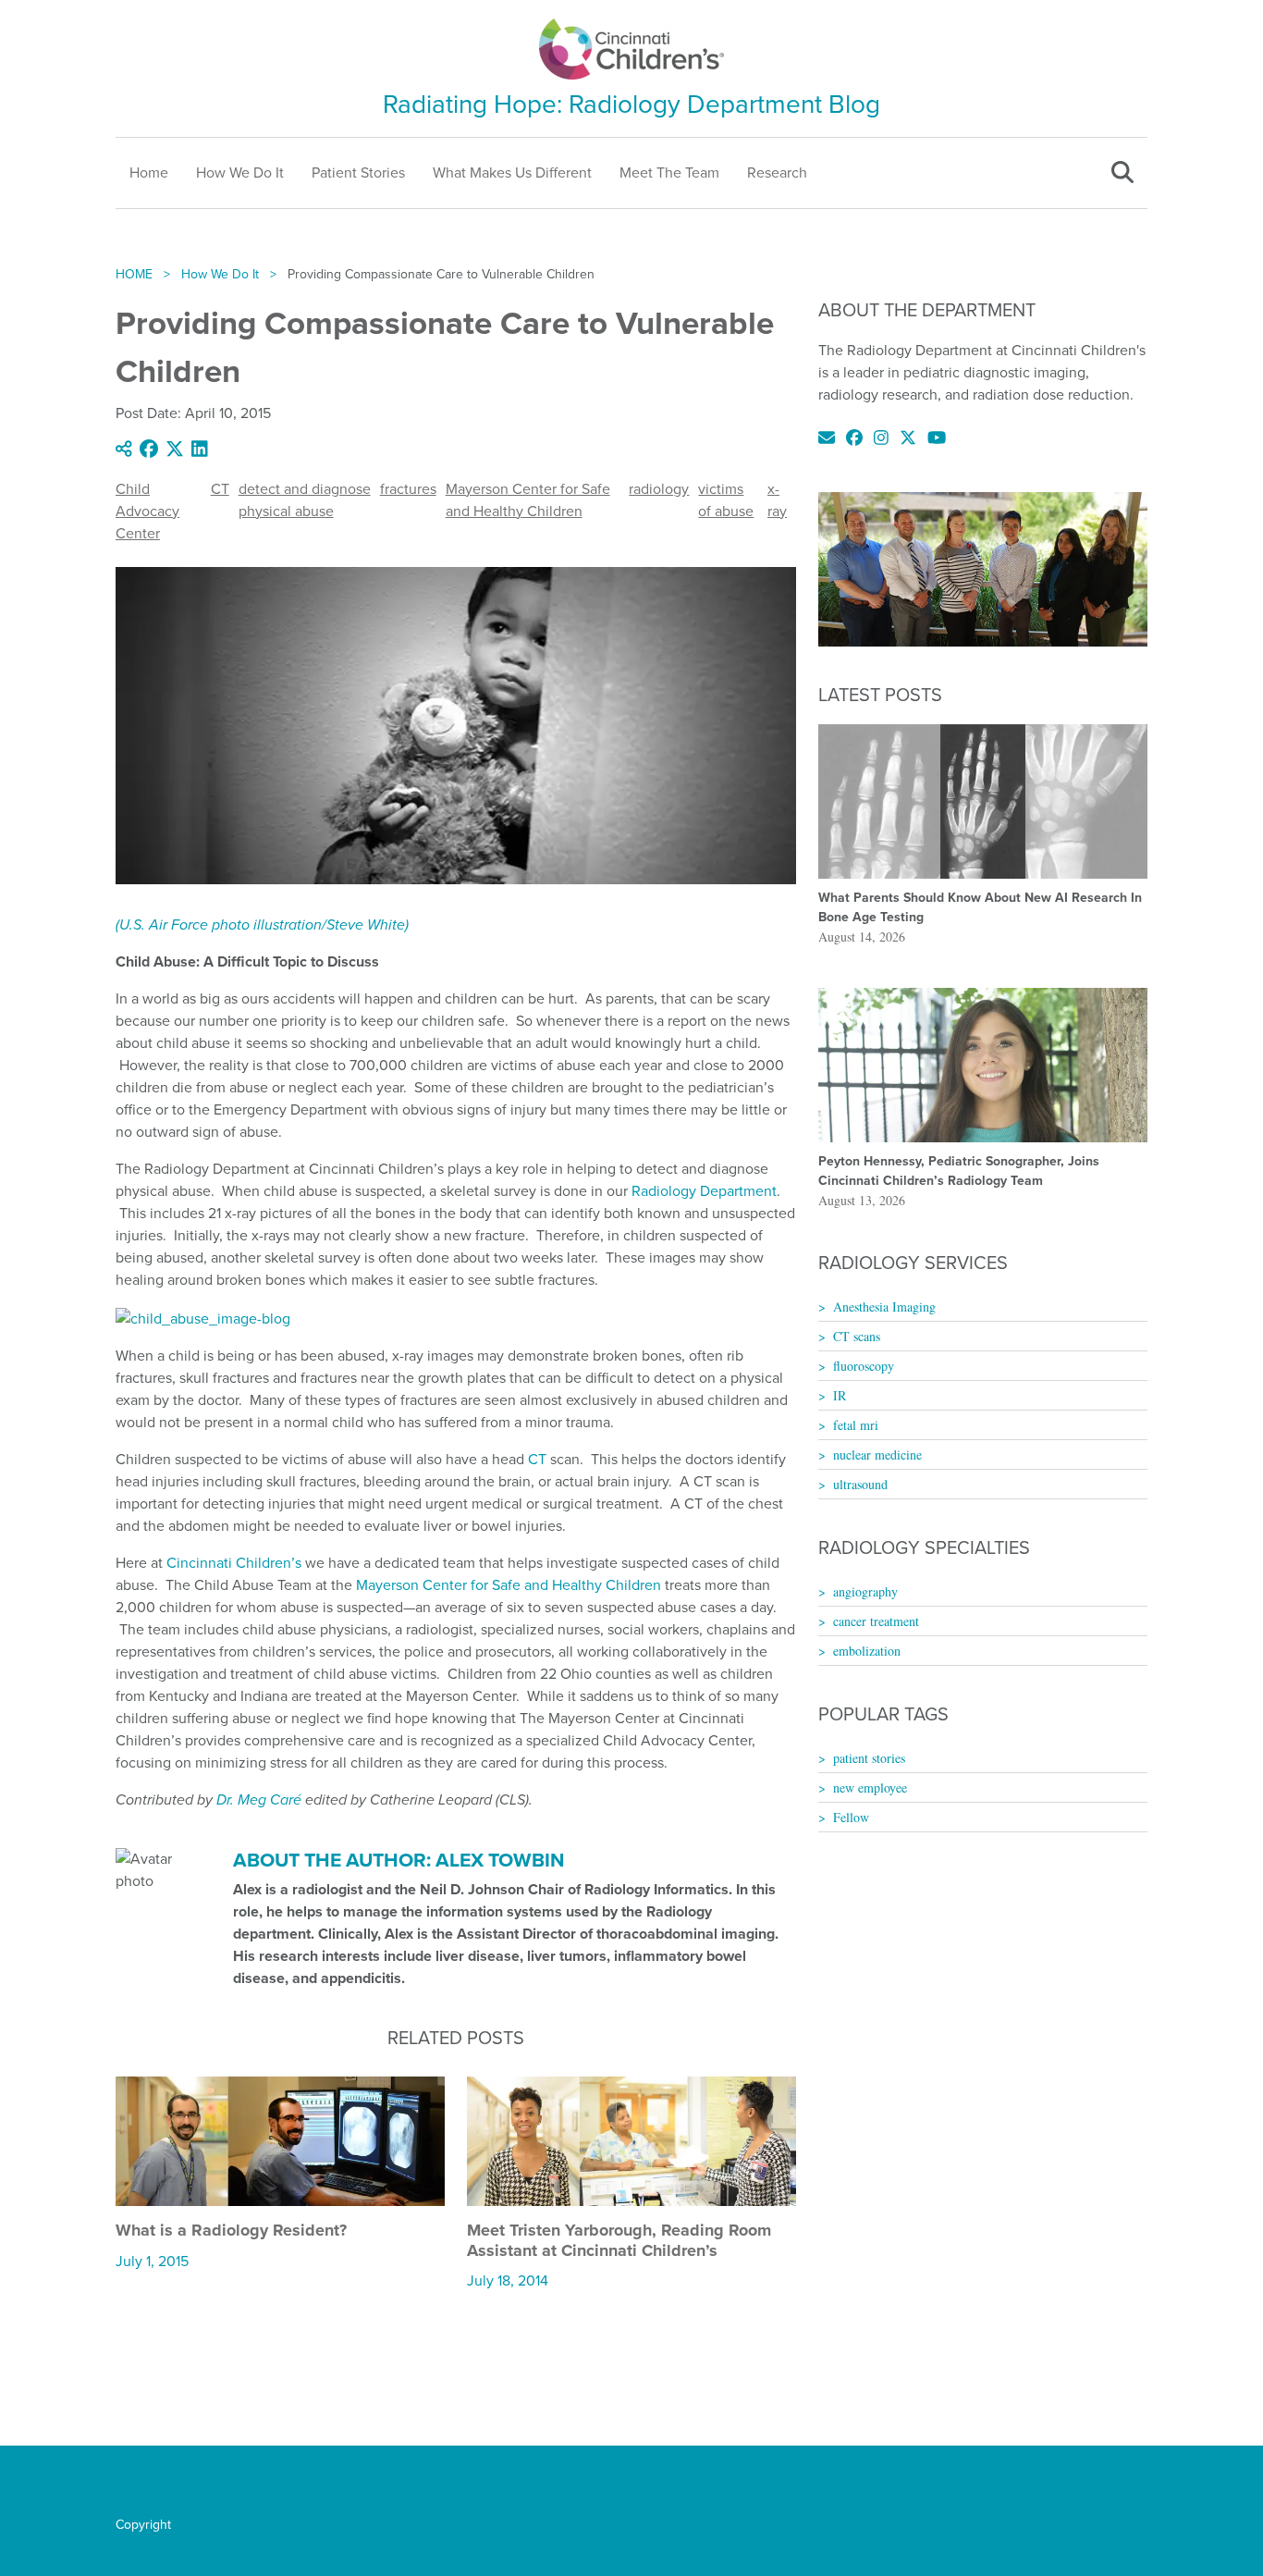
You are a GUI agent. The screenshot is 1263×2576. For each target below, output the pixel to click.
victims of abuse (726, 500)
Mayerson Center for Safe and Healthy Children (528, 500)
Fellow (851, 1817)
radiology (659, 489)
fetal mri (856, 1425)
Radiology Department (704, 1191)
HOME (134, 274)
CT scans (857, 1336)
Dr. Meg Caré (259, 1800)
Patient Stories (358, 173)
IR (840, 1395)
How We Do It (240, 173)
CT (220, 489)
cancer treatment (876, 1621)
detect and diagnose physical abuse (305, 500)
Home (149, 173)
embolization (867, 1651)
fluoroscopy (864, 1366)
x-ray (777, 500)
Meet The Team (669, 173)
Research (777, 173)
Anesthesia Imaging (884, 1306)
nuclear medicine (877, 1454)
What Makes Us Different (512, 173)
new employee (870, 1787)
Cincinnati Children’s (234, 1563)
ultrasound (860, 1484)
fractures (408, 489)
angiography (865, 1591)
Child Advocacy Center (147, 511)
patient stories (869, 1758)
